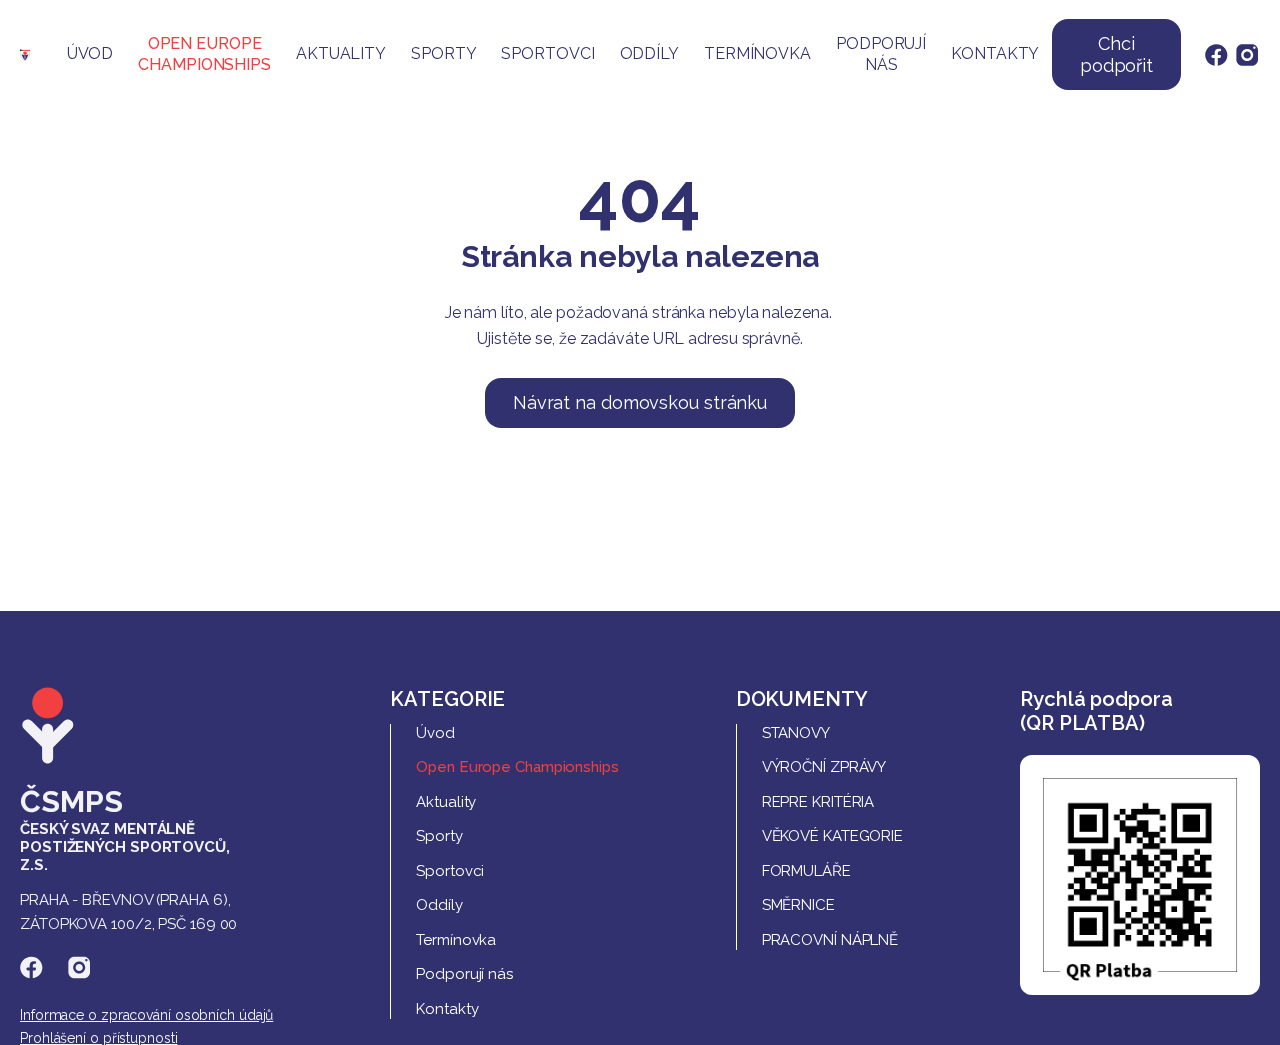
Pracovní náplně (830, 940)
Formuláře (806, 871)
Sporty (443, 53)
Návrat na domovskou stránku (640, 402)
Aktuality (341, 53)
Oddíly (649, 53)
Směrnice (798, 905)
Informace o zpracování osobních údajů (146, 1015)
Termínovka (757, 53)
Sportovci (547, 53)
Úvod (90, 53)
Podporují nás (881, 54)
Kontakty (995, 53)
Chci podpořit (1116, 54)
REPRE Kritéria (818, 802)
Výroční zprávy (824, 767)
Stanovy (796, 733)
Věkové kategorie (832, 836)
